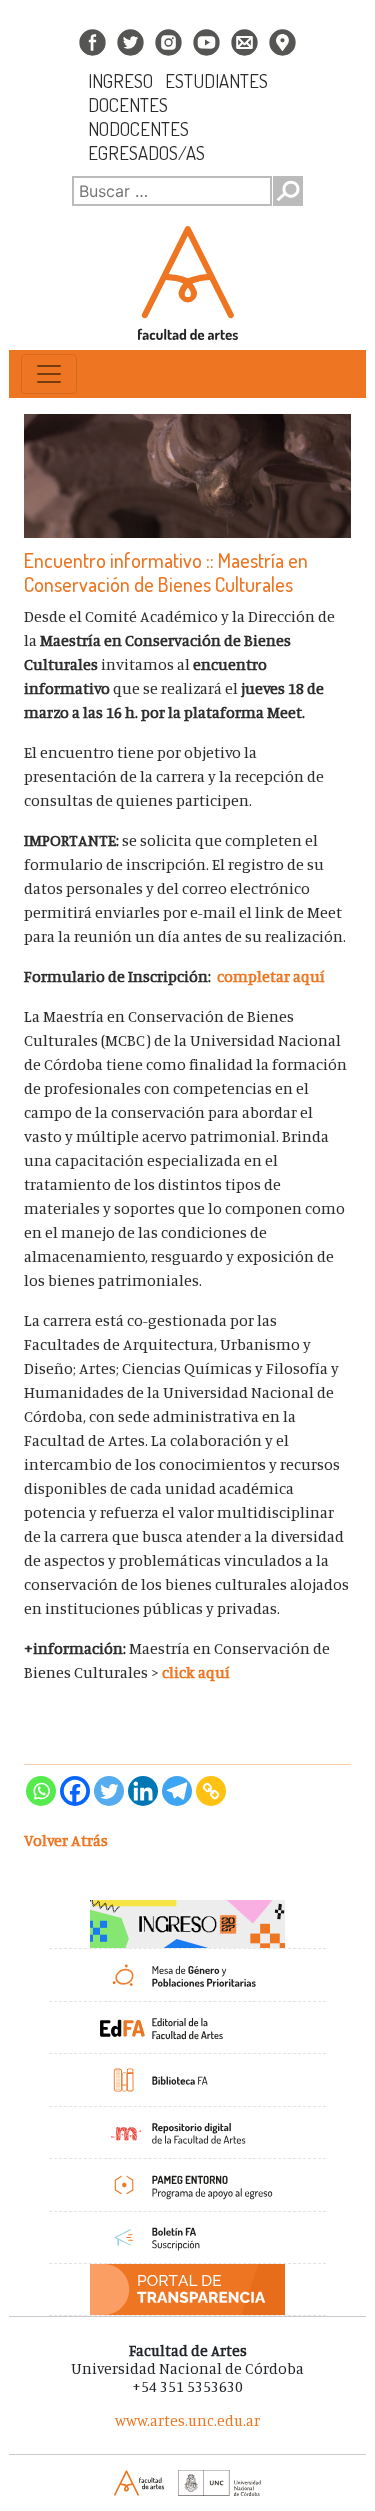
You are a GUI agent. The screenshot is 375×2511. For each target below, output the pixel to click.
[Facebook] (75, 1791)
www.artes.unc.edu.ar (187, 2420)
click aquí (197, 1672)
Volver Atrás (66, 1840)
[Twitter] (109, 1791)
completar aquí (274, 976)
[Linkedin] (143, 1791)
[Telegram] (177, 1791)
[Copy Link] (211, 1791)
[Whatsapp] (41, 1791)
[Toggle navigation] (49, 374)
